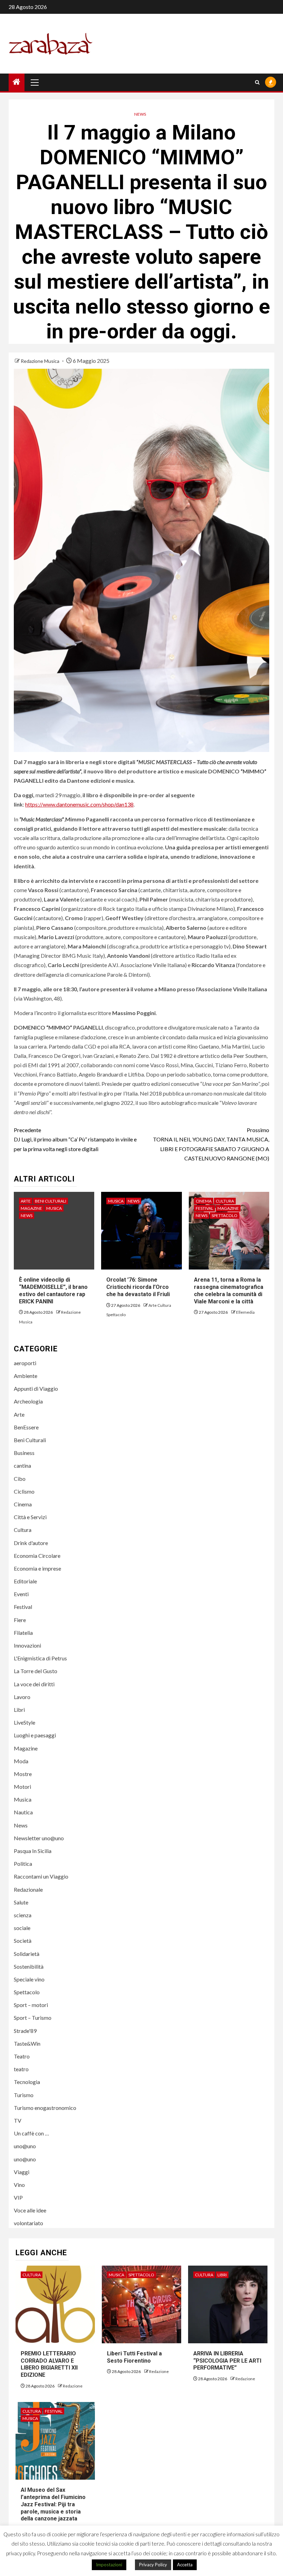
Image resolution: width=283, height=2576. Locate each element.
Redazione (73, 2386)
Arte (26, 1201)
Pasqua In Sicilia (33, 1851)
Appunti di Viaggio (36, 1388)
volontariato (28, 2223)
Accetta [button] (185, 2565)
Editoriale (25, 1581)
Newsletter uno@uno (39, 1838)
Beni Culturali (51, 1201)
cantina (22, 1465)
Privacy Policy (153, 2565)
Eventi (21, 1594)
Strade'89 (25, 2031)
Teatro (22, 2056)
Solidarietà (27, 1954)
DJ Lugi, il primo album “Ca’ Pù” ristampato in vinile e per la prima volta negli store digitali (75, 1139)
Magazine (31, 1208)
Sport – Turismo (33, 2018)
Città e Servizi (30, 1517)
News (140, 114)
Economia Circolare (37, 1556)
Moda (21, 1761)
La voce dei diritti (34, 1684)
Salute (21, 1902)
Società (23, 1941)
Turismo (24, 2095)
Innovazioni (27, 1645)
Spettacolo (225, 1215)
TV (18, 2120)
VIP (18, 2197)
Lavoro (22, 1697)
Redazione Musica (41, 361)
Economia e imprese (37, 1568)
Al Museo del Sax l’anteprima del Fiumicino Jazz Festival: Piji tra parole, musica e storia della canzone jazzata (53, 2504)
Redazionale (28, 1889)
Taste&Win (27, 2043)
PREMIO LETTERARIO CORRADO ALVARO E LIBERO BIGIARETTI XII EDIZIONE (49, 2364)
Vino (19, 2185)
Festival (204, 1208)
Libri (19, 1710)
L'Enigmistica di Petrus (40, 1658)
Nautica (23, 1812)
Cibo (20, 1479)
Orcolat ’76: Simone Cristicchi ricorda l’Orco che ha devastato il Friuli (138, 1287)
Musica (54, 1208)
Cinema (204, 1201)
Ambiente (26, 1376)
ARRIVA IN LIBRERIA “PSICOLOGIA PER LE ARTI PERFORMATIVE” (227, 2361)
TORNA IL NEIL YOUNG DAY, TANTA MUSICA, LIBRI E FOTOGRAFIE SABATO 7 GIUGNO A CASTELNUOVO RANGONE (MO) (211, 1144)
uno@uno (25, 2146)
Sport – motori (31, 2005)
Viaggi (22, 2172)
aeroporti (25, 1363)
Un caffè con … (31, 2133)
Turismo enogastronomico (45, 2108)
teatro (21, 2069)
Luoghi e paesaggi (35, 1735)
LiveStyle (25, 1722)
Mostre (23, 1774)
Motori (22, 1787)
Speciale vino (29, 1979)
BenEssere (26, 1427)
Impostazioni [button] (109, 2565)
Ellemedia (245, 1312)
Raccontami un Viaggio (41, 1876)
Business (24, 1453)
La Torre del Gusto (36, 1671)
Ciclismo (24, 1491)
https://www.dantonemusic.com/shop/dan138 (79, 804)
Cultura (225, 1201)
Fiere (20, 1620)
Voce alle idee (30, 2210)
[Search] (257, 82)
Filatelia (23, 1633)
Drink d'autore (31, 1543)
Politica (23, 1864)
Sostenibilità (29, 1966)
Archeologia (28, 1401)
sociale (22, 1928)
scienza (23, 1915)
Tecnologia (27, 2082)
